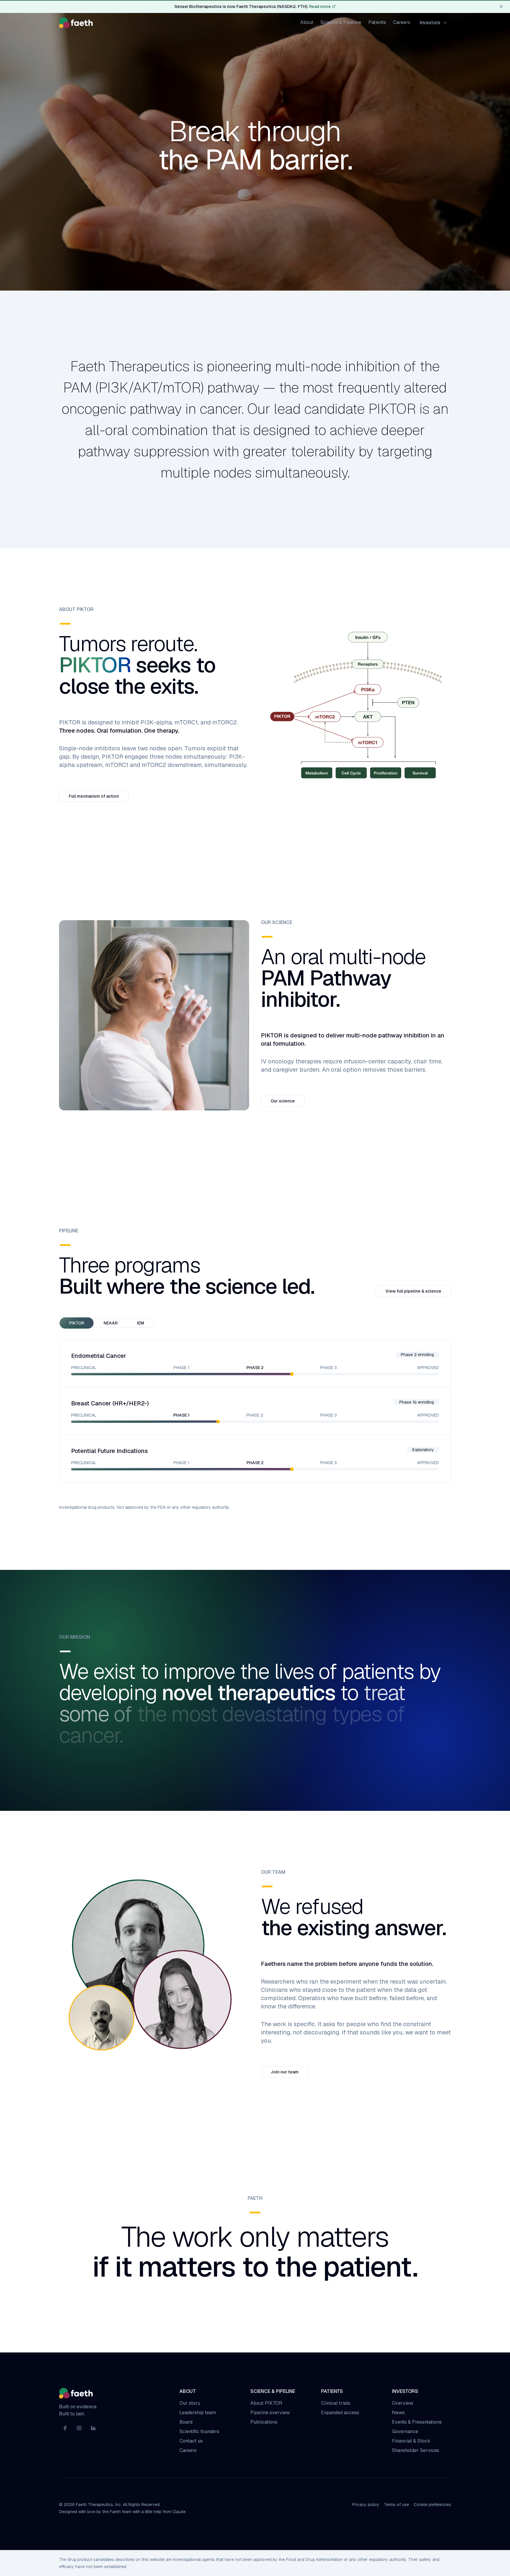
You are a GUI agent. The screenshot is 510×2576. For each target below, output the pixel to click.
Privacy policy (366, 2505)
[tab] (77, 1323)
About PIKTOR (266, 2403)
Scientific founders (199, 2431)
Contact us (191, 2441)
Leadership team (198, 2413)
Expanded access (340, 2413)
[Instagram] (79, 2428)
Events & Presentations (417, 2422)
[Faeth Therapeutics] (76, 23)
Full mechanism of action (94, 796)
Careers (402, 22)
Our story (190, 2403)
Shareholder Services (416, 2450)
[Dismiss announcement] (501, 6)
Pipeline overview (270, 2413)
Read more (320, 6)
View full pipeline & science (413, 1291)
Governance (405, 2431)
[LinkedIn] (93, 2428)
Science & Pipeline (341, 22)
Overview (403, 2403)
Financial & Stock (411, 2441)
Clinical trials (336, 2403)
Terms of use (397, 2505)
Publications (264, 2422)
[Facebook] (65, 2428)
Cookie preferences (432, 2505)
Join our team (285, 2072)
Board (186, 2422)
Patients (377, 22)
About (307, 22)
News (398, 2413)
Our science (283, 1101)
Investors (430, 23)
